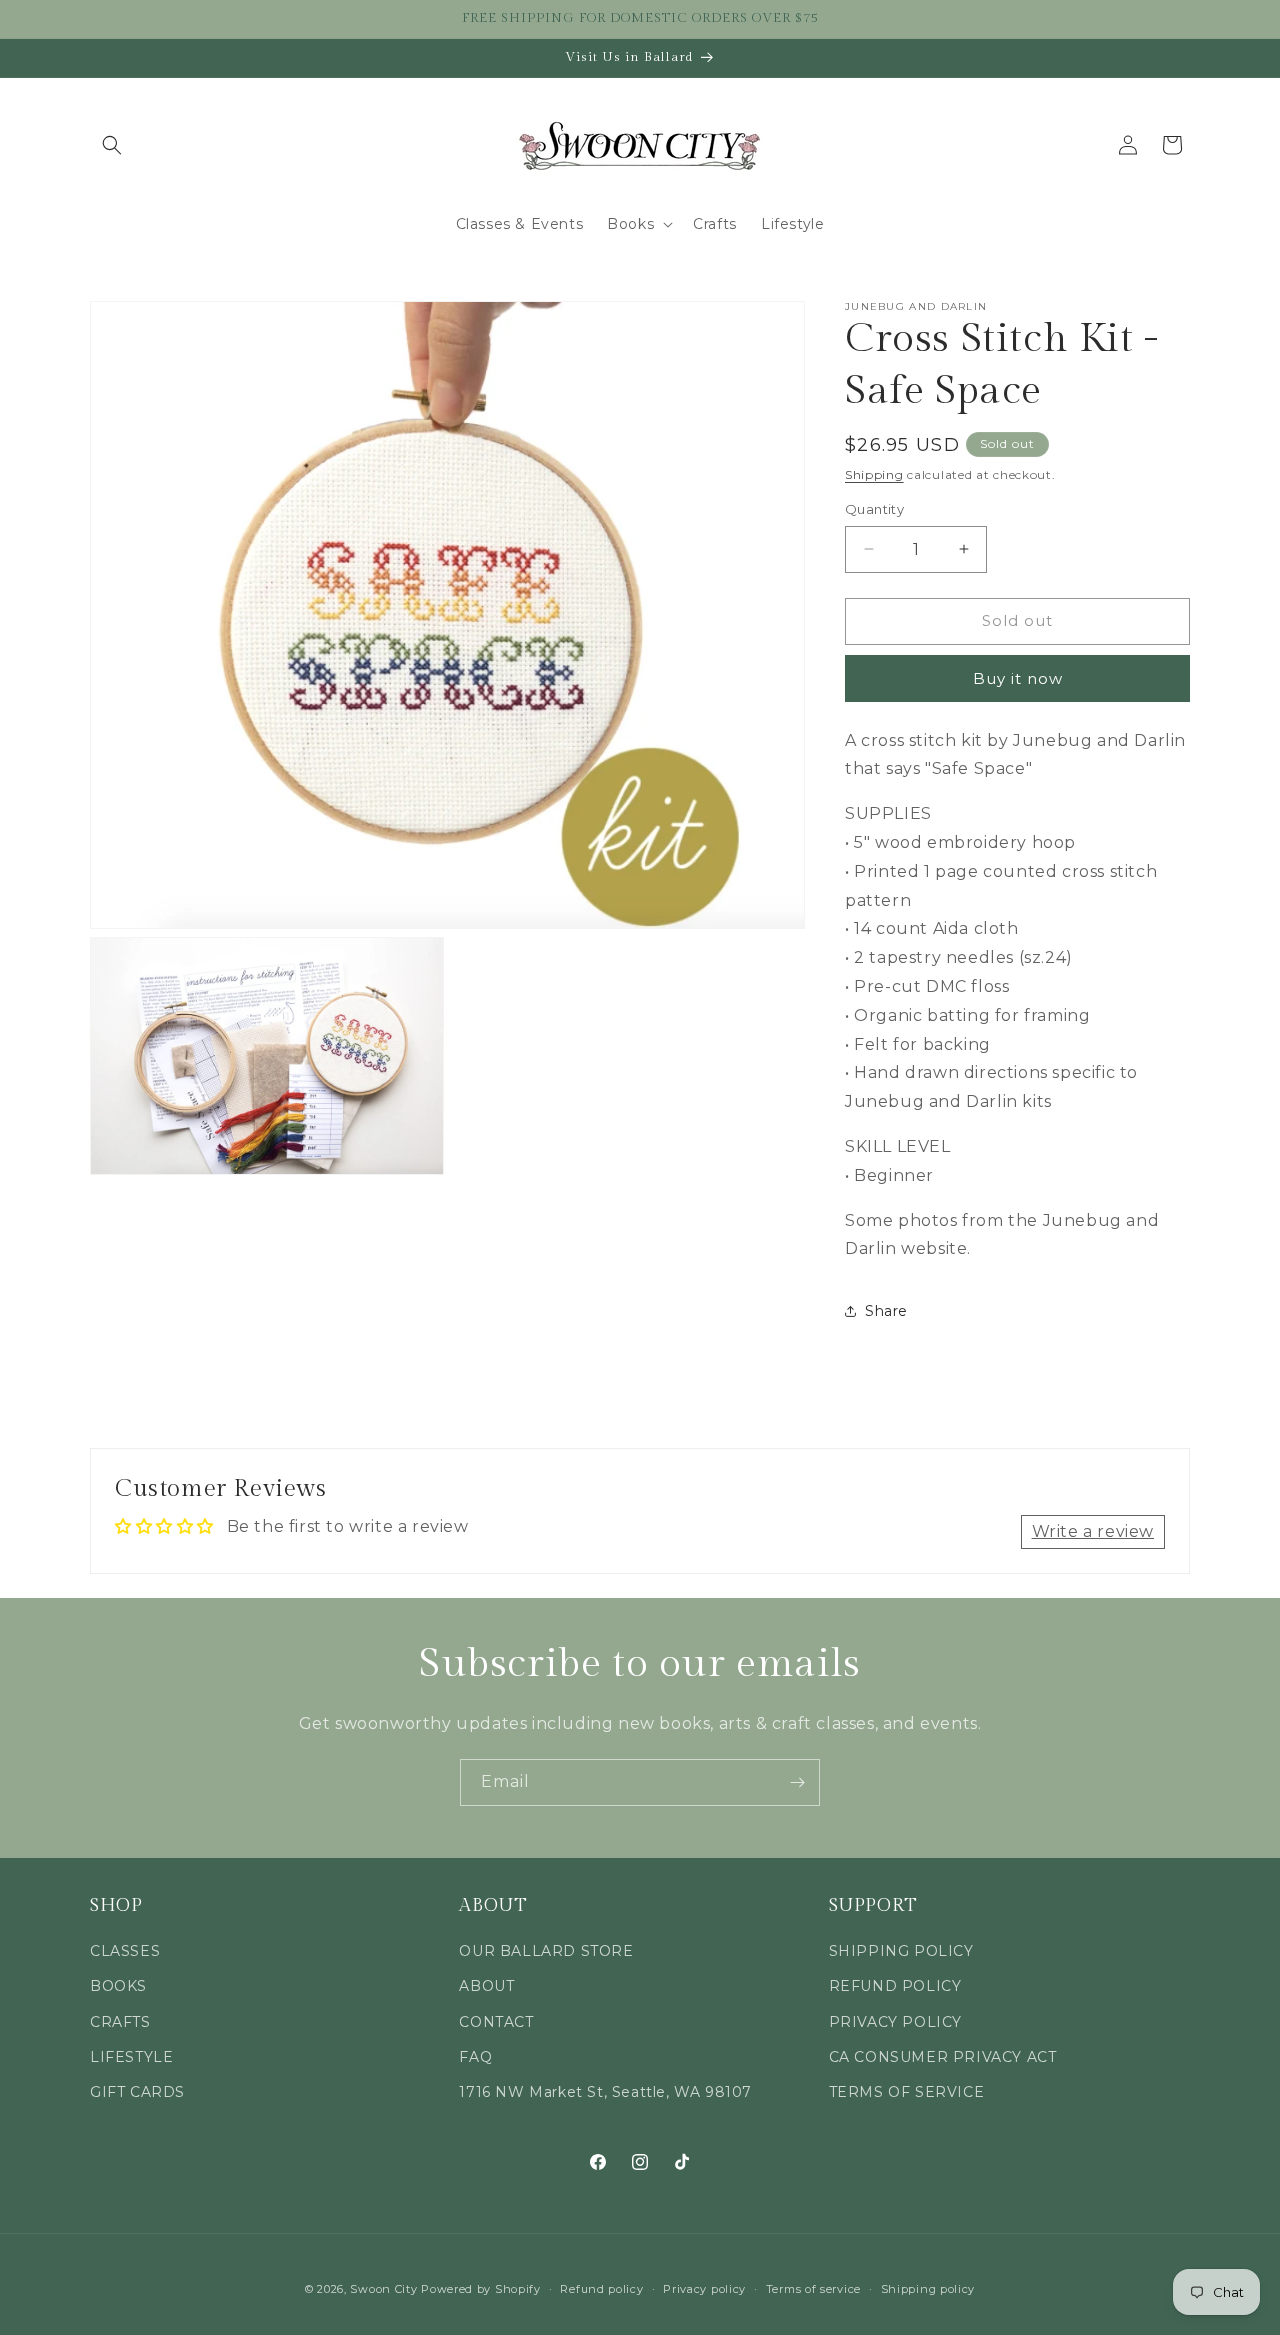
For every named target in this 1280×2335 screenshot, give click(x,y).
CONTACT (496, 2022)
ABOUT (486, 1987)
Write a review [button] (1093, 1531)
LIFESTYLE (131, 2057)
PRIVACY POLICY (895, 2022)
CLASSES (125, 1952)
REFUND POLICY (895, 1987)
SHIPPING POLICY (901, 1952)
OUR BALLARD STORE (546, 1952)
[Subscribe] (797, 1782)
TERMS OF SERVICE (907, 2092)
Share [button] (886, 1311)
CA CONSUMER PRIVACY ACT (943, 2057)
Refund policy (601, 2288)
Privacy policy (704, 2288)
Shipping (874, 474)
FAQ (475, 2057)
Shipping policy (928, 2288)
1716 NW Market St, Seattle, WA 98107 (605, 2092)
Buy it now (1018, 678)
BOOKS (118, 1987)
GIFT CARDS (137, 2092)
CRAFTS (120, 2022)
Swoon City (383, 2289)
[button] (112, 145)
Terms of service (813, 2288)
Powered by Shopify (481, 2289)
